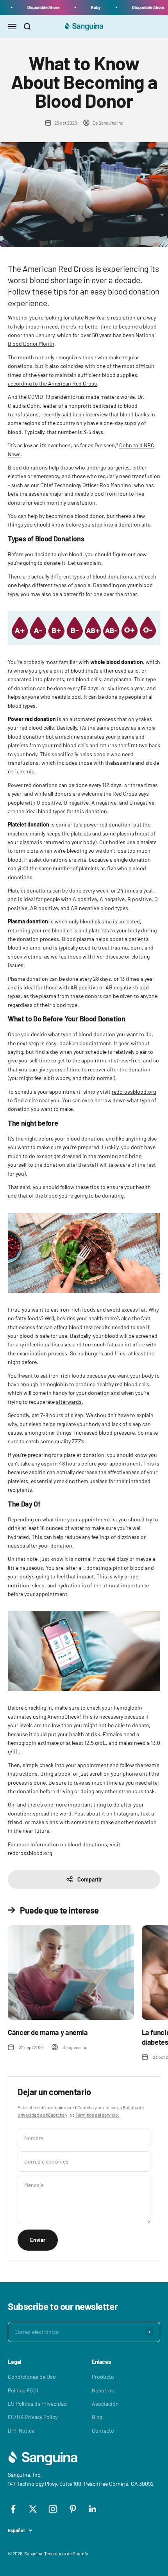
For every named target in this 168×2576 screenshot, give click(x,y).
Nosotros (103, 2390)
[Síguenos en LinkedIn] (93, 2509)
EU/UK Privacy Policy (33, 2417)
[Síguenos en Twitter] (33, 2509)
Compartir (90, 1879)
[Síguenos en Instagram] (53, 2509)
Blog (97, 2417)
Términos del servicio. (97, 2115)
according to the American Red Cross (52, 383)
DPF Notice (21, 2431)
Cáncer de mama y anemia (48, 2032)
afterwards (69, 1402)
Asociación (105, 2404)
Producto (103, 2377)
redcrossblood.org (134, 1092)
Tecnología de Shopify (66, 2553)
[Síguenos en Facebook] (13, 2509)
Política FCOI (23, 2390)
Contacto (103, 2431)
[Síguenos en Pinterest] (73, 2509)
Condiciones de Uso (32, 2377)
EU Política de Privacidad (37, 2404)
